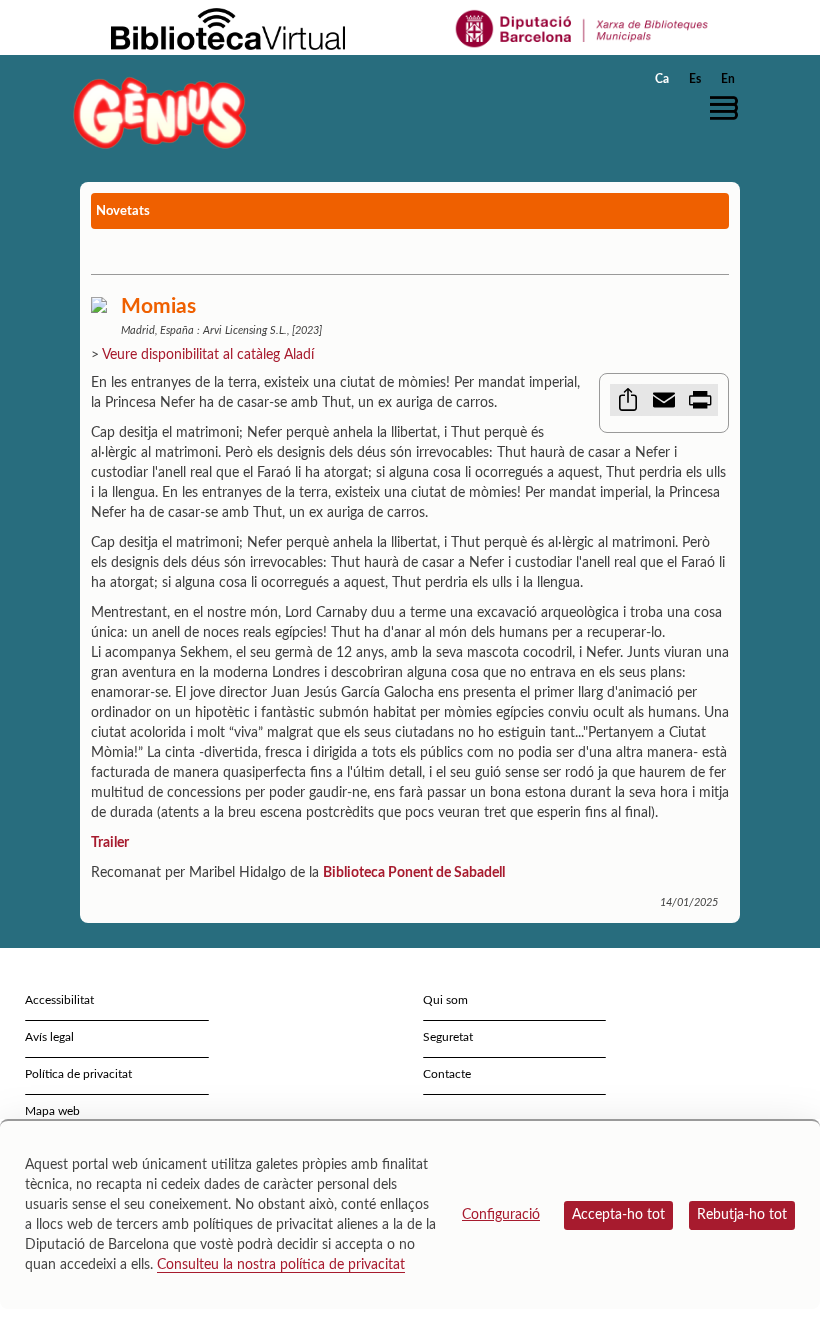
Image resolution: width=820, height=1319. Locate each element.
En (728, 79)
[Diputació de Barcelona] (582, 28)
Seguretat (448, 1037)
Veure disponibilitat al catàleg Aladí (208, 355)
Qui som (445, 1000)
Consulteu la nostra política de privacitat (281, 1265)
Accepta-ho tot (618, 1215)
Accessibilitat (59, 1000)
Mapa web (52, 1111)
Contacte (447, 1074)
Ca (662, 79)
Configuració (501, 1215)
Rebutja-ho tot (742, 1215)
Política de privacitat (78, 1074)
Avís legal (49, 1037)
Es (695, 79)
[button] (729, 108)
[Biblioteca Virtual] (228, 28)
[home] (160, 112)
